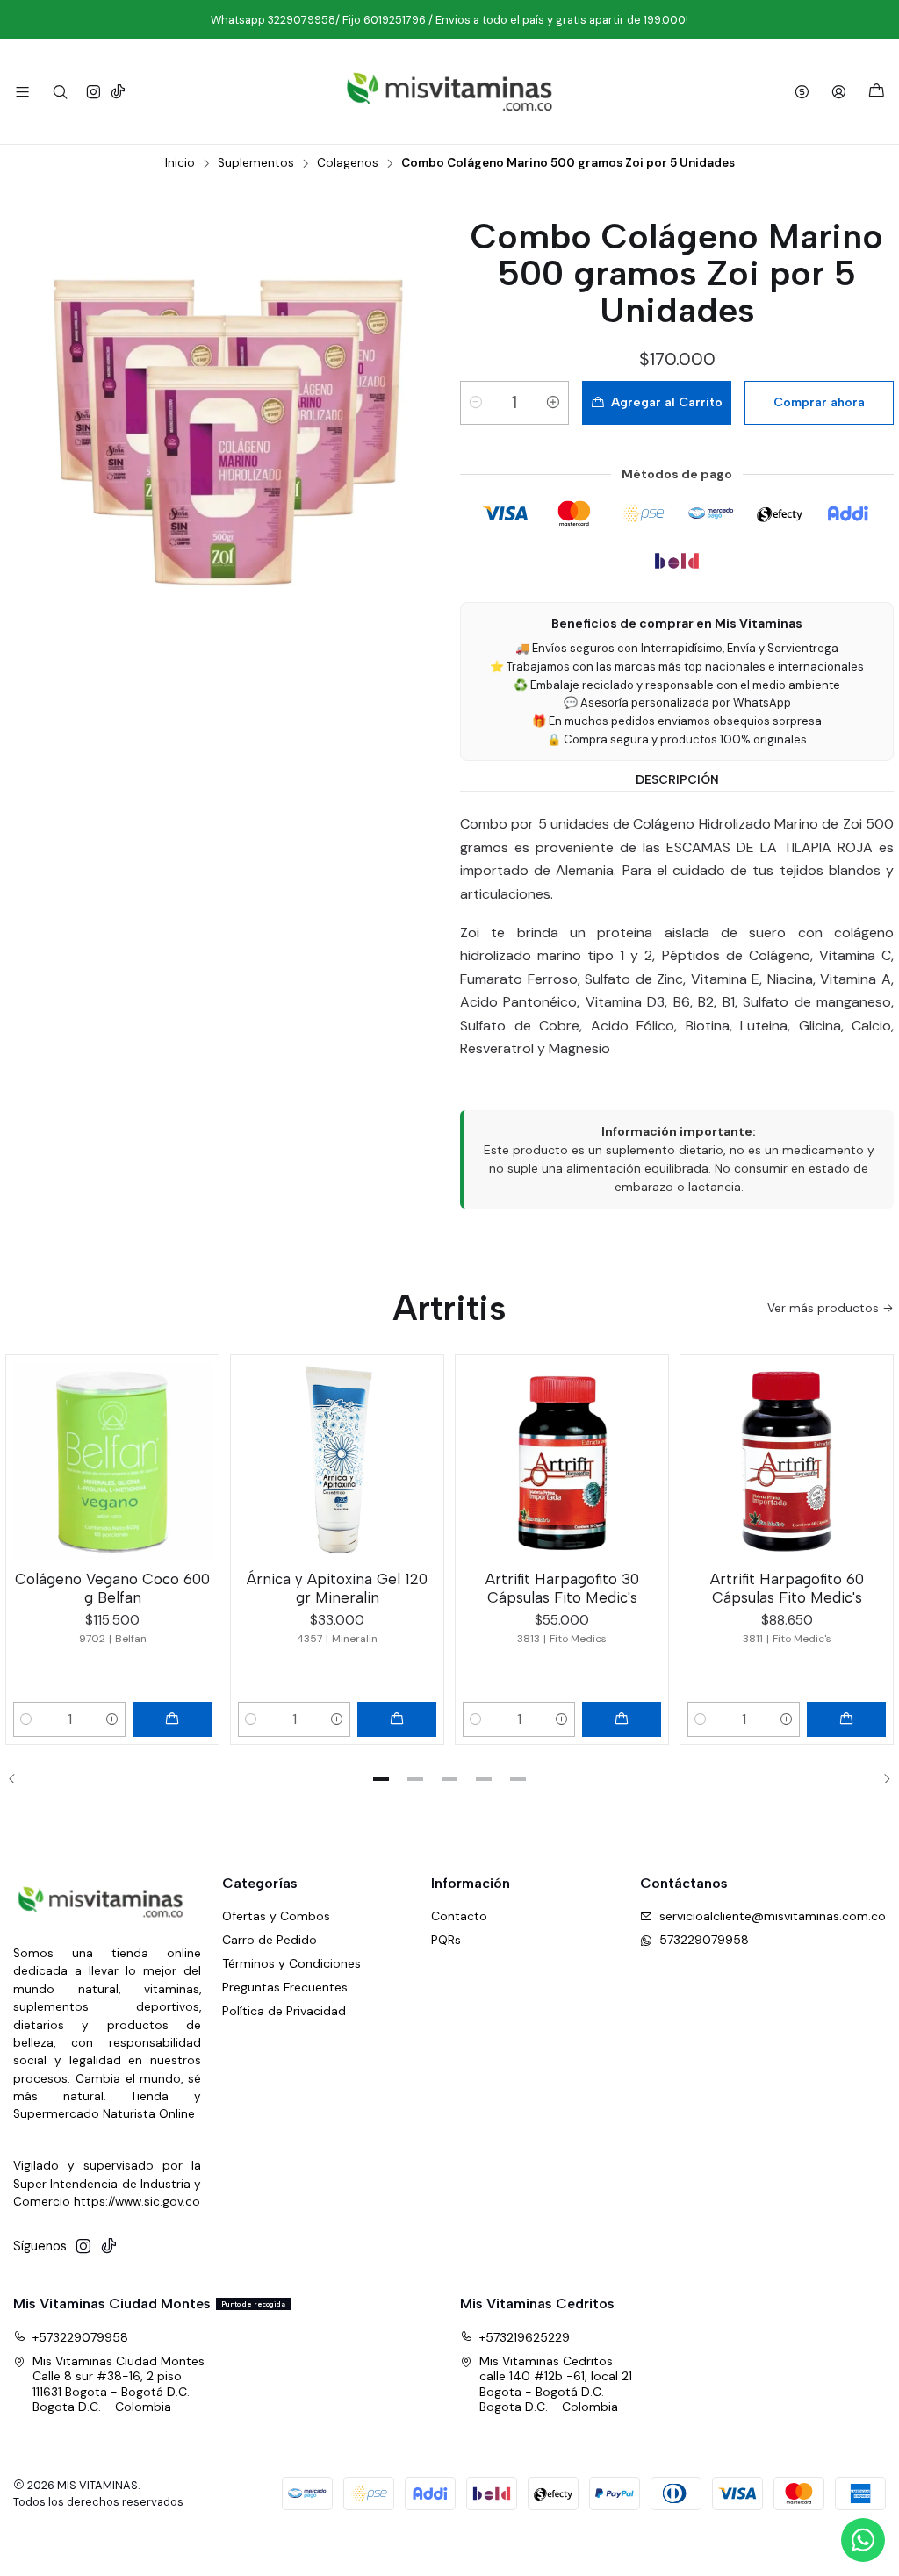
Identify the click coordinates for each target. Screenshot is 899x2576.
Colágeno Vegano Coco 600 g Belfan (112, 1588)
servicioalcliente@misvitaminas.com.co (773, 1916)
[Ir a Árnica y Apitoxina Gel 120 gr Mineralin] (337, 1461)
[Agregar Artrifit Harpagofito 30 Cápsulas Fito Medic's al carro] (622, 1719)
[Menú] (22, 92)
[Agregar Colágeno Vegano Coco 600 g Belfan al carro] (172, 1719)
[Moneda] (802, 92)
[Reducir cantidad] (476, 403)
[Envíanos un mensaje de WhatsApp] (863, 2540)
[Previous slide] (18, 1779)
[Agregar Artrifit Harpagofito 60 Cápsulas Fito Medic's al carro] (846, 1719)
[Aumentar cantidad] (553, 403)
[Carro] (877, 92)
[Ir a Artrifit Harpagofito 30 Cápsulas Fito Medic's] (562, 1461)
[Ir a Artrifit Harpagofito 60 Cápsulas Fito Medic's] (787, 1461)
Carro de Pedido (270, 1940)
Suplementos (256, 163)
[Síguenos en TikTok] (118, 92)
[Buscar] (59, 92)
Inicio (180, 163)
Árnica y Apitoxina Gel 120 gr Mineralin (337, 1588)
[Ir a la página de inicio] (449, 92)
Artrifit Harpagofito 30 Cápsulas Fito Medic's (562, 1588)
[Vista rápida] (198, 1458)
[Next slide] (881, 1779)
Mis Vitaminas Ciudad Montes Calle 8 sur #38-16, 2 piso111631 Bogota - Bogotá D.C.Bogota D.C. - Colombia (119, 2384)
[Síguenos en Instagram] (93, 92)
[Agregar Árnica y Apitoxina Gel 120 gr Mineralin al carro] (397, 1719)
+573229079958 (80, 2337)
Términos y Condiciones (291, 1963)
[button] (381, 1779)
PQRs (446, 1940)
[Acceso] (839, 92)
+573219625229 (525, 2337)
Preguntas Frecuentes (285, 1987)
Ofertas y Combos (276, 1916)
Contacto (459, 1916)
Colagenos (348, 163)
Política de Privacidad (284, 2011)
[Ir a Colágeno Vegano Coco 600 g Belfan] (112, 1461)
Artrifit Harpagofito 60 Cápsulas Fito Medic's (787, 1588)
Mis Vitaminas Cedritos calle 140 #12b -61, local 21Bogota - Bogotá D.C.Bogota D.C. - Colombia (556, 2384)
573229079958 (704, 1940)
